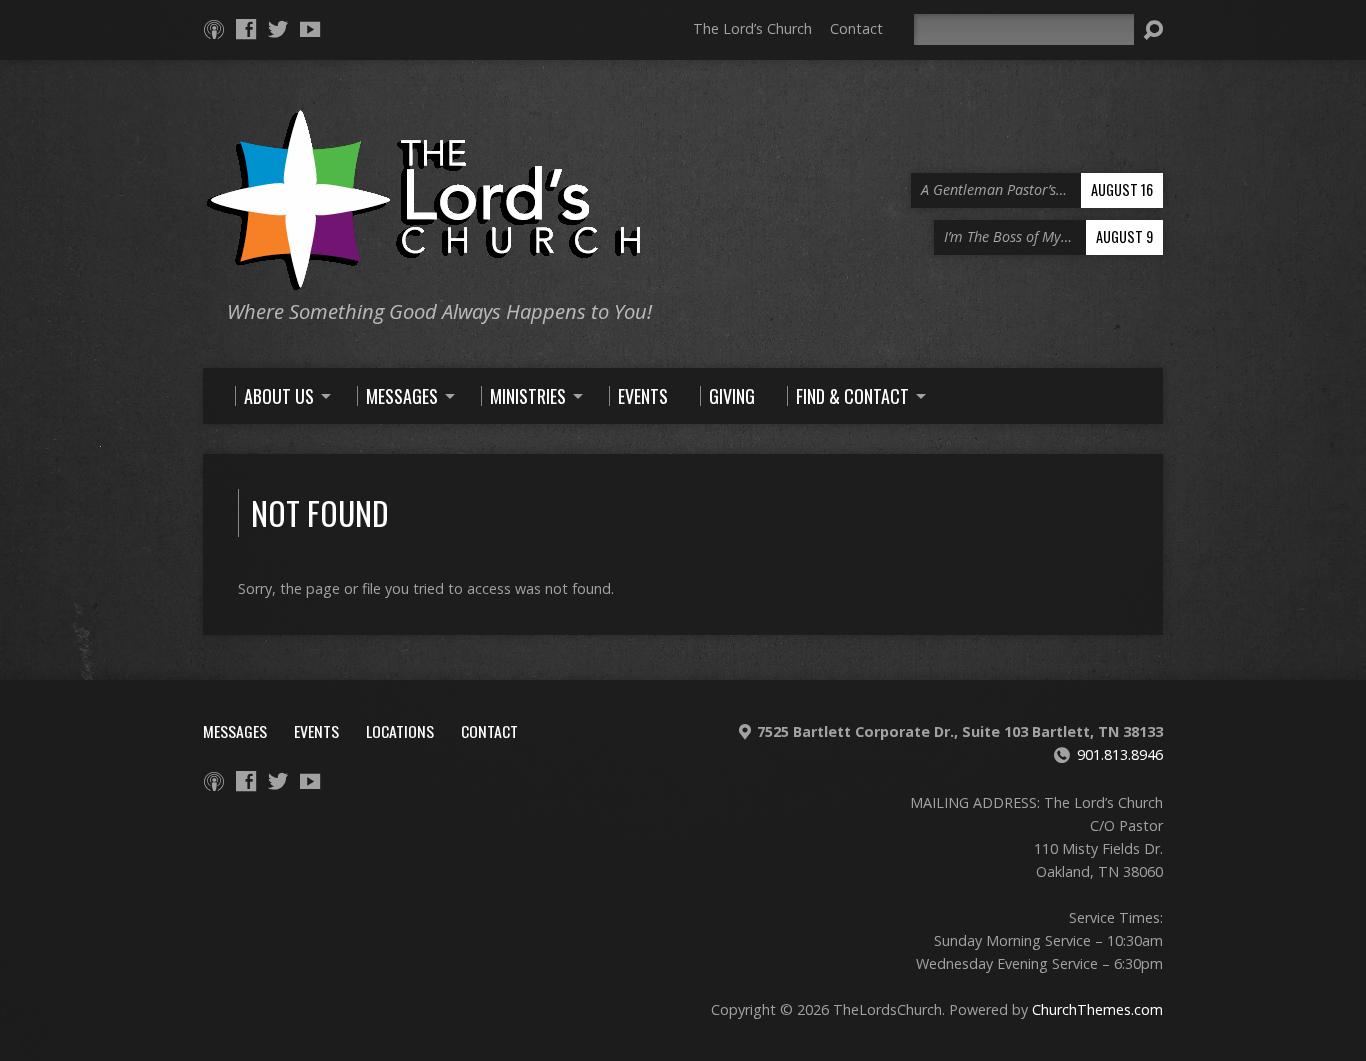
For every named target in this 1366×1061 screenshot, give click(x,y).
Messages (235, 731)
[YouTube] (310, 29)
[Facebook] (246, 29)
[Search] (1153, 30)
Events (316, 731)
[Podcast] (214, 29)
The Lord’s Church (752, 28)
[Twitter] (278, 29)
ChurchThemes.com (1097, 1009)
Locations (400, 731)
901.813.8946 (1120, 754)
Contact (856, 28)
